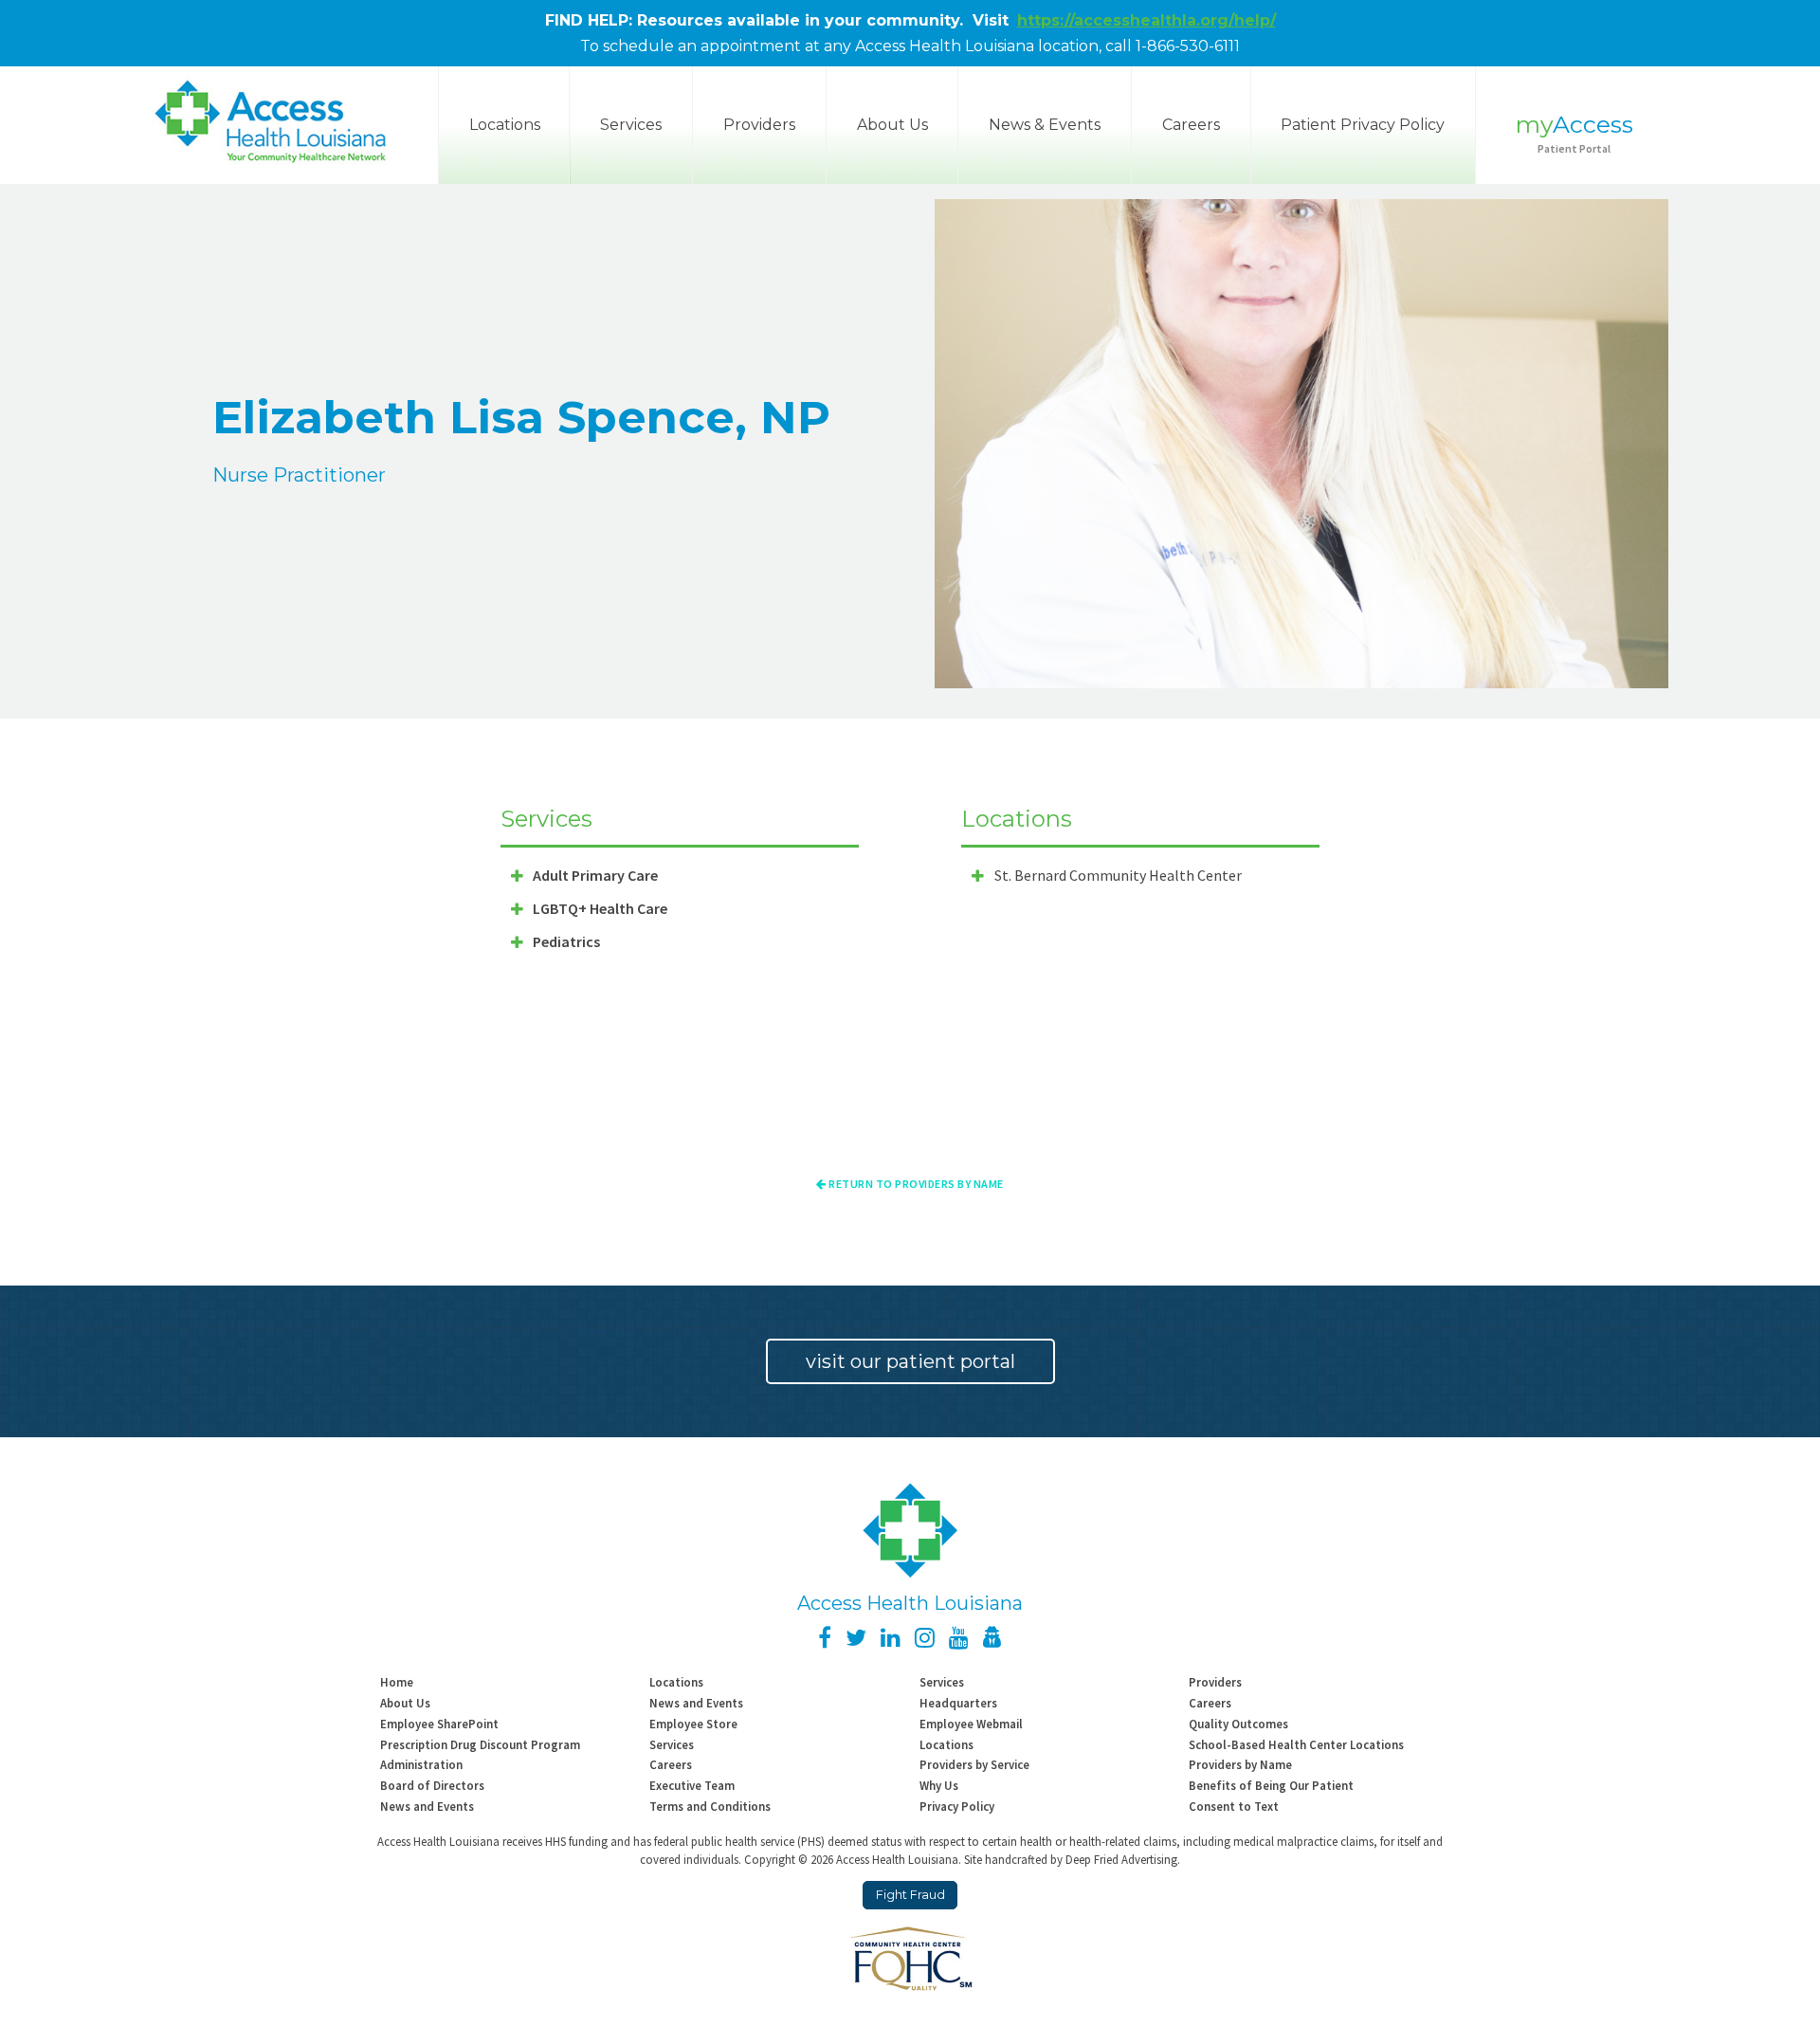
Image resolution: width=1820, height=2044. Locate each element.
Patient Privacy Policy (1363, 125)
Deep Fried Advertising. (1123, 1859)
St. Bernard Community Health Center (1118, 875)
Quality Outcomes (1238, 1724)
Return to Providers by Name (915, 1184)
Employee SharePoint (439, 1724)
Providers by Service (974, 1764)
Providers (759, 125)
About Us (892, 125)
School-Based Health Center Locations (1296, 1744)
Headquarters (958, 1703)
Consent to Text (1234, 1806)
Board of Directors (432, 1785)
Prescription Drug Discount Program (480, 1744)
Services (631, 125)
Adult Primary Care (595, 875)
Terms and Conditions (710, 1806)
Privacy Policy (957, 1806)
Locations (676, 1682)
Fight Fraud (910, 1895)
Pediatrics (566, 941)
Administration (421, 1764)
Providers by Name (1240, 1764)
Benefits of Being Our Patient (1271, 1785)
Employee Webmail (971, 1724)
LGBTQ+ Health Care (600, 908)
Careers (1191, 125)
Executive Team (692, 1785)
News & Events (1045, 125)
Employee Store (693, 1724)
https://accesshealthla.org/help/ (1147, 20)
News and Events (696, 1703)
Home (397, 1682)
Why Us (939, 1785)
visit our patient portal (910, 1361)
